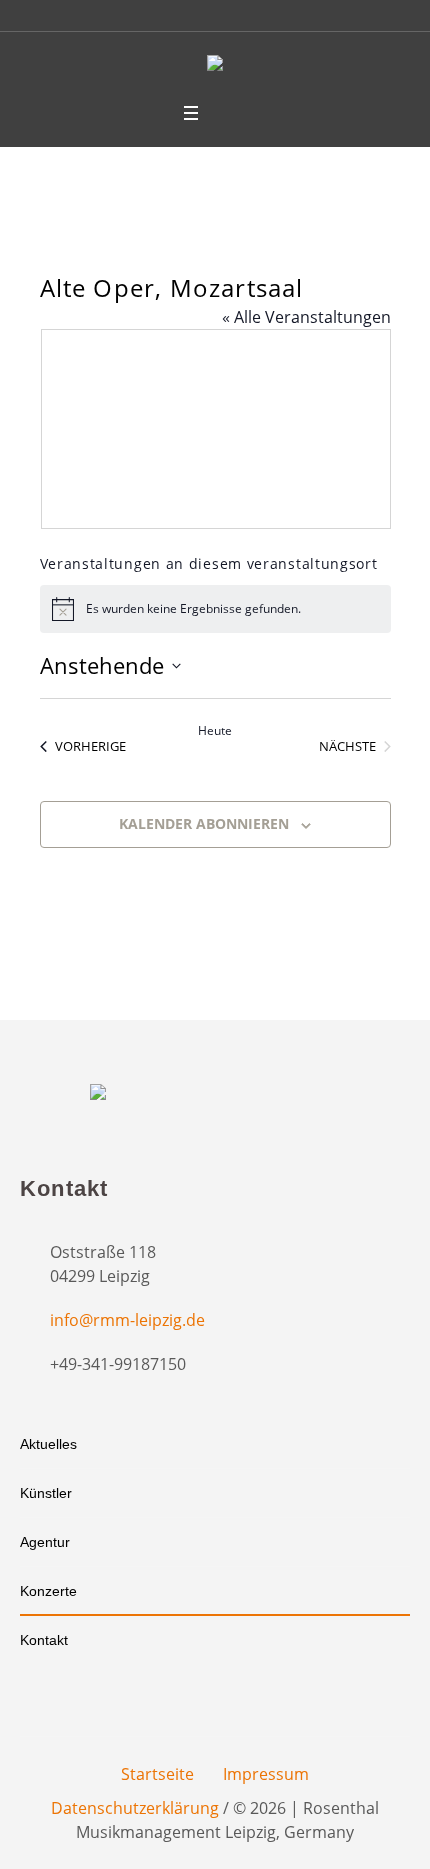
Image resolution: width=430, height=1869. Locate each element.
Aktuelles (48, 1444)
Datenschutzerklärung (135, 1808)
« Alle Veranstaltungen (306, 317)
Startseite (157, 1774)
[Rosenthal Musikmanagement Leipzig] (215, 66)
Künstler (46, 1493)
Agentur (45, 1542)
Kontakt (44, 1640)
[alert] (215, 609)
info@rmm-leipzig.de (127, 1320)
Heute (215, 731)
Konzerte (48, 1591)
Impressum (266, 1774)
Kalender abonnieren (204, 823)
